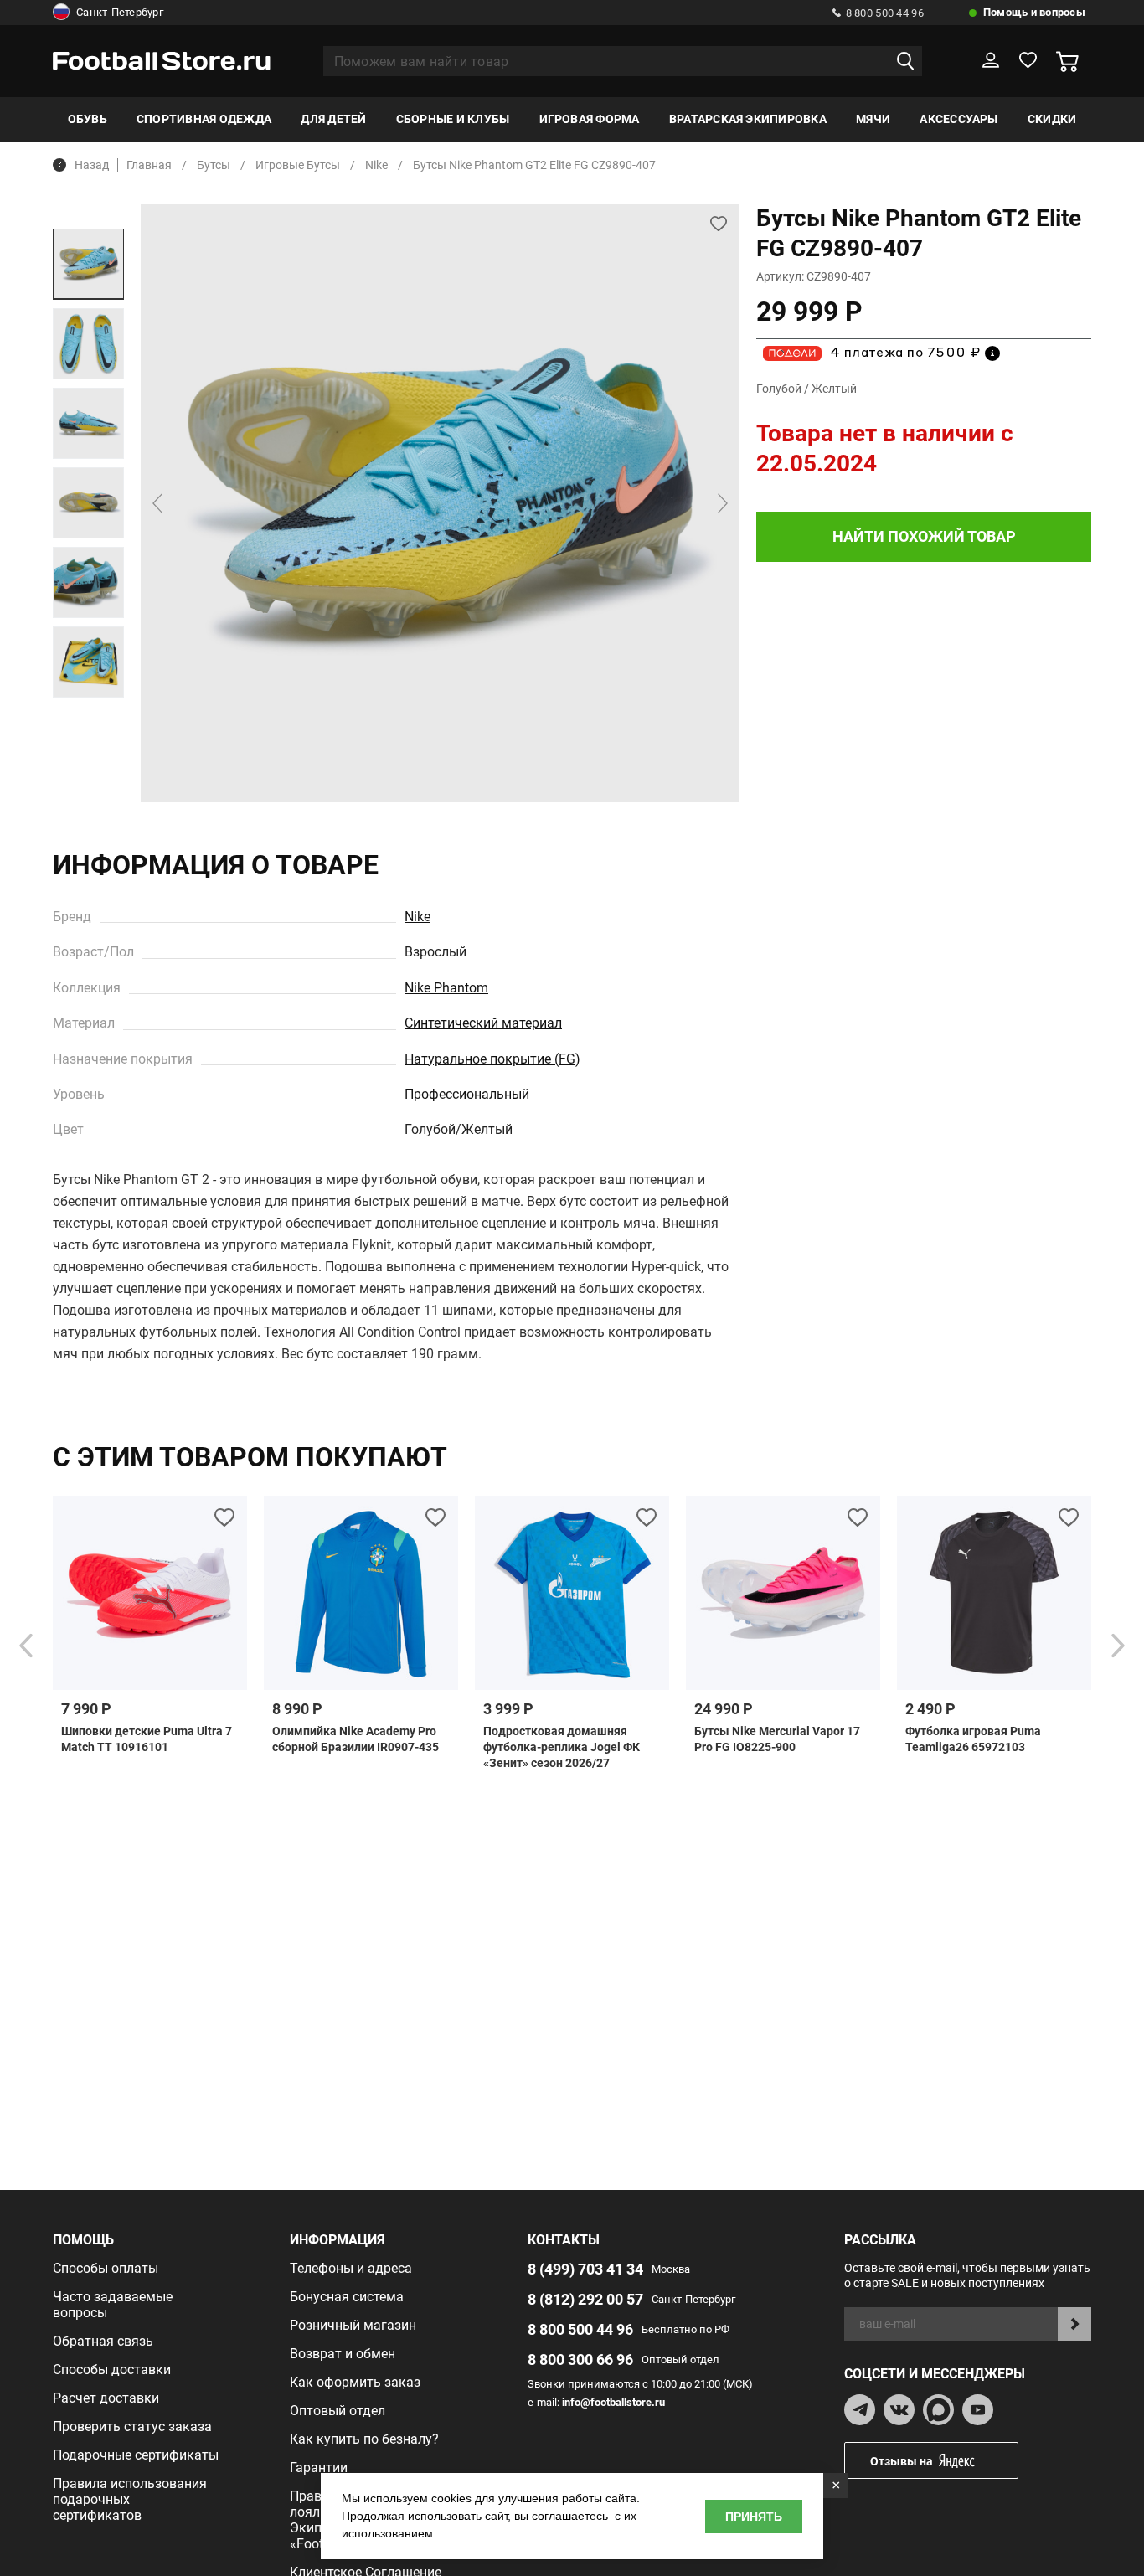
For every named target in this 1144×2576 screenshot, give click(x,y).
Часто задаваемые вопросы (113, 2305)
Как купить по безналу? (364, 2439)
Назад (92, 165)
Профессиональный (467, 1094)
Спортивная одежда (204, 119)
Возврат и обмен (343, 2354)
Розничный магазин (353, 2325)
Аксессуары (958, 119)
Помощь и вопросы (1034, 12)
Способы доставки (112, 2370)
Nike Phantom (446, 988)
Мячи (873, 119)
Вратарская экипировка (748, 119)
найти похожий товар (924, 536)
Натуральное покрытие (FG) (492, 1059)
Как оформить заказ (355, 2382)
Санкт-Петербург (120, 12)
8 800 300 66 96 (580, 2360)
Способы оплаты (106, 2268)
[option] (88, 264)
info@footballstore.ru (613, 2402)
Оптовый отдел (338, 2411)
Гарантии (319, 2468)
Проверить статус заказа (132, 2427)
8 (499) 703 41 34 (585, 2269)
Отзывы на (902, 2461)
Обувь (88, 119)
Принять (754, 2517)
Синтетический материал (483, 1023)
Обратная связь (103, 2341)
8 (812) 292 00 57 (585, 2299)
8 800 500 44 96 (885, 13)
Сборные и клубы (453, 119)
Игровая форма (590, 119)
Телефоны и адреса (351, 2268)
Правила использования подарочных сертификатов (130, 2499)
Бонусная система (347, 2297)
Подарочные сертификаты (136, 2455)
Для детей (333, 119)
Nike (417, 917)
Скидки (1052, 119)
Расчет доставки (106, 2398)
